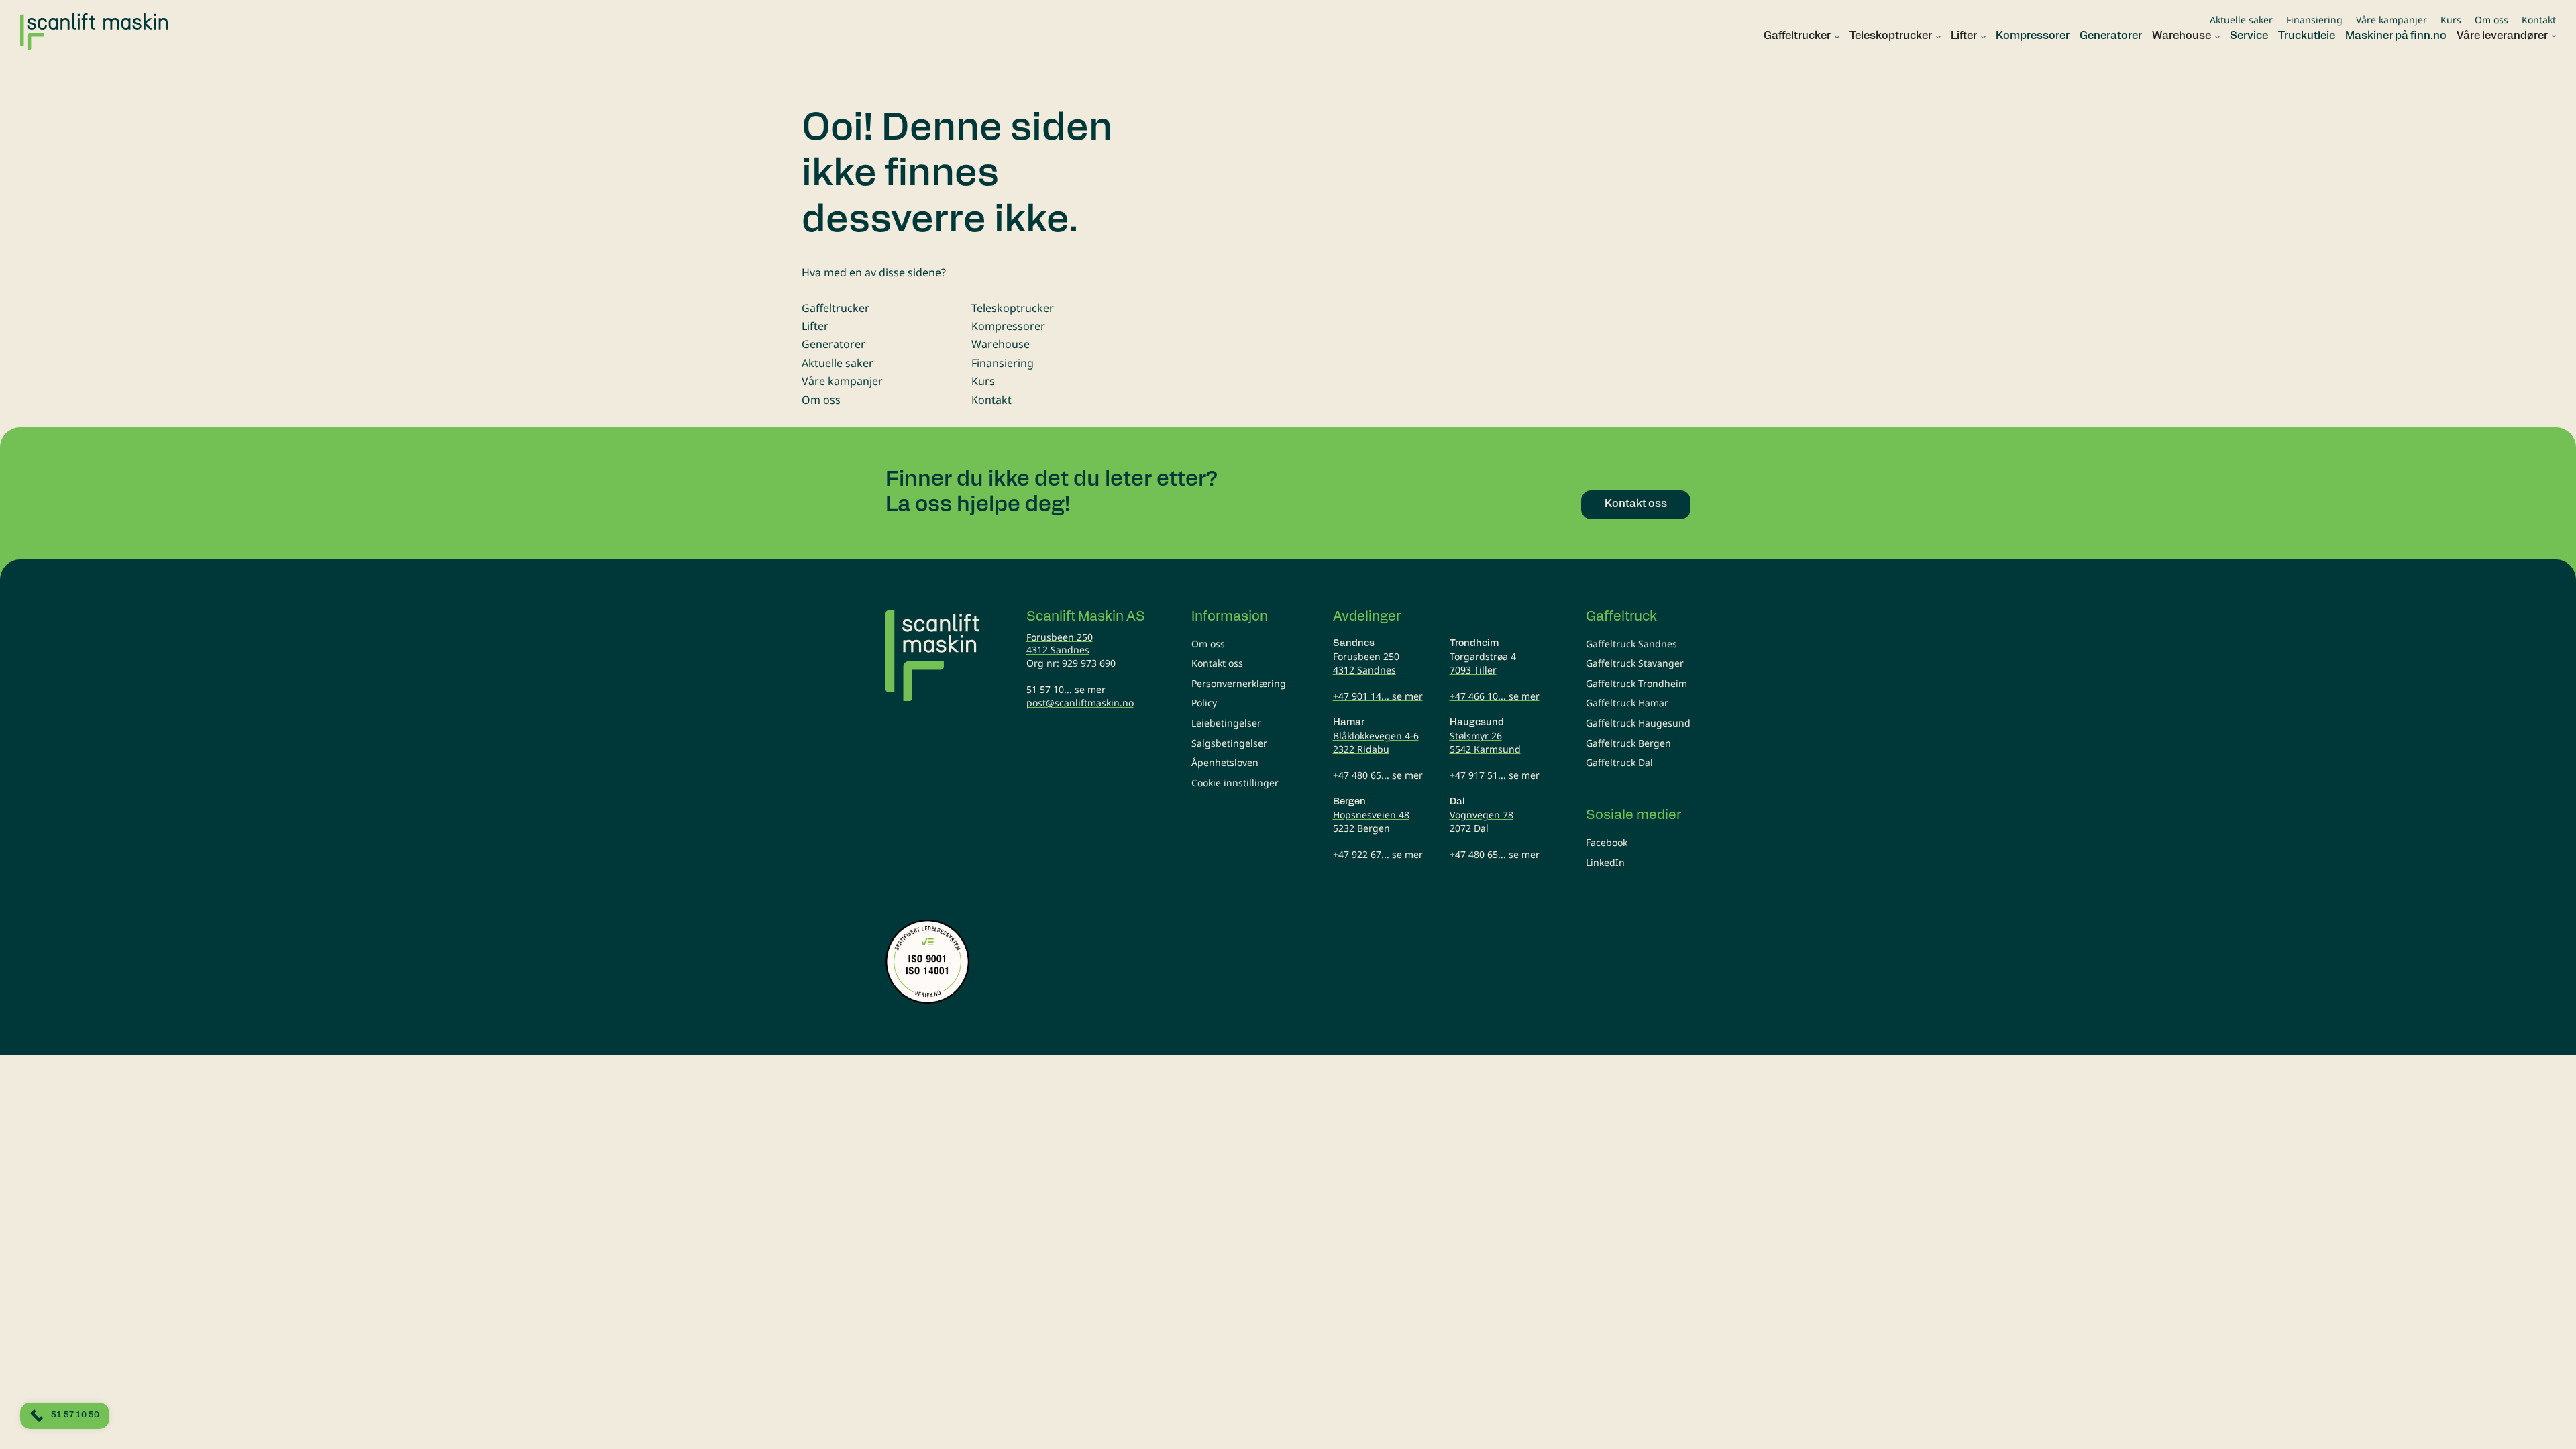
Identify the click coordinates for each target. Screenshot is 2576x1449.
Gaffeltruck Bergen (1628, 743)
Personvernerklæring (1239, 683)
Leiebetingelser (1226, 723)
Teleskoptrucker (1013, 308)
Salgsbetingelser (1229, 743)
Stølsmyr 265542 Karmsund (1485, 742)
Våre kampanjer (2392, 20)
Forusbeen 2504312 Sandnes (1060, 644)
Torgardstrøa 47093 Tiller (1483, 663)
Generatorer (834, 344)
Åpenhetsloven (1225, 762)
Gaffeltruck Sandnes (1631, 644)
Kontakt (2539, 20)
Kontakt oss (1217, 663)
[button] (1796, 37)
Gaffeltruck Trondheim (1636, 683)
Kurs (2451, 20)
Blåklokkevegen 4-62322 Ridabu (1376, 742)
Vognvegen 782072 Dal (1482, 821)
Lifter (815, 326)
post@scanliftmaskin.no (1080, 703)
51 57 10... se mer (1066, 689)
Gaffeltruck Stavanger (1635, 663)
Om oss (2491, 20)
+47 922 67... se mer (1378, 854)
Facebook (1607, 842)
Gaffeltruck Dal (1619, 762)
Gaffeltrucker (836, 308)
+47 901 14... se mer (1378, 696)
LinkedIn (1605, 862)
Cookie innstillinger (1235, 783)
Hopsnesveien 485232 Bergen (1371, 821)
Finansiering (2314, 20)
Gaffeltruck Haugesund (1638, 723)
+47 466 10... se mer (1495, 696)
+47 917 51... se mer (1495, 775)
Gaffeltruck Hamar (1627, 703)
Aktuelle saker (2241, 20)
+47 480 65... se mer (1378, 775)
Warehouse (1001, 344)
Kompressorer (1008, 326)
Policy (1204, 703)
